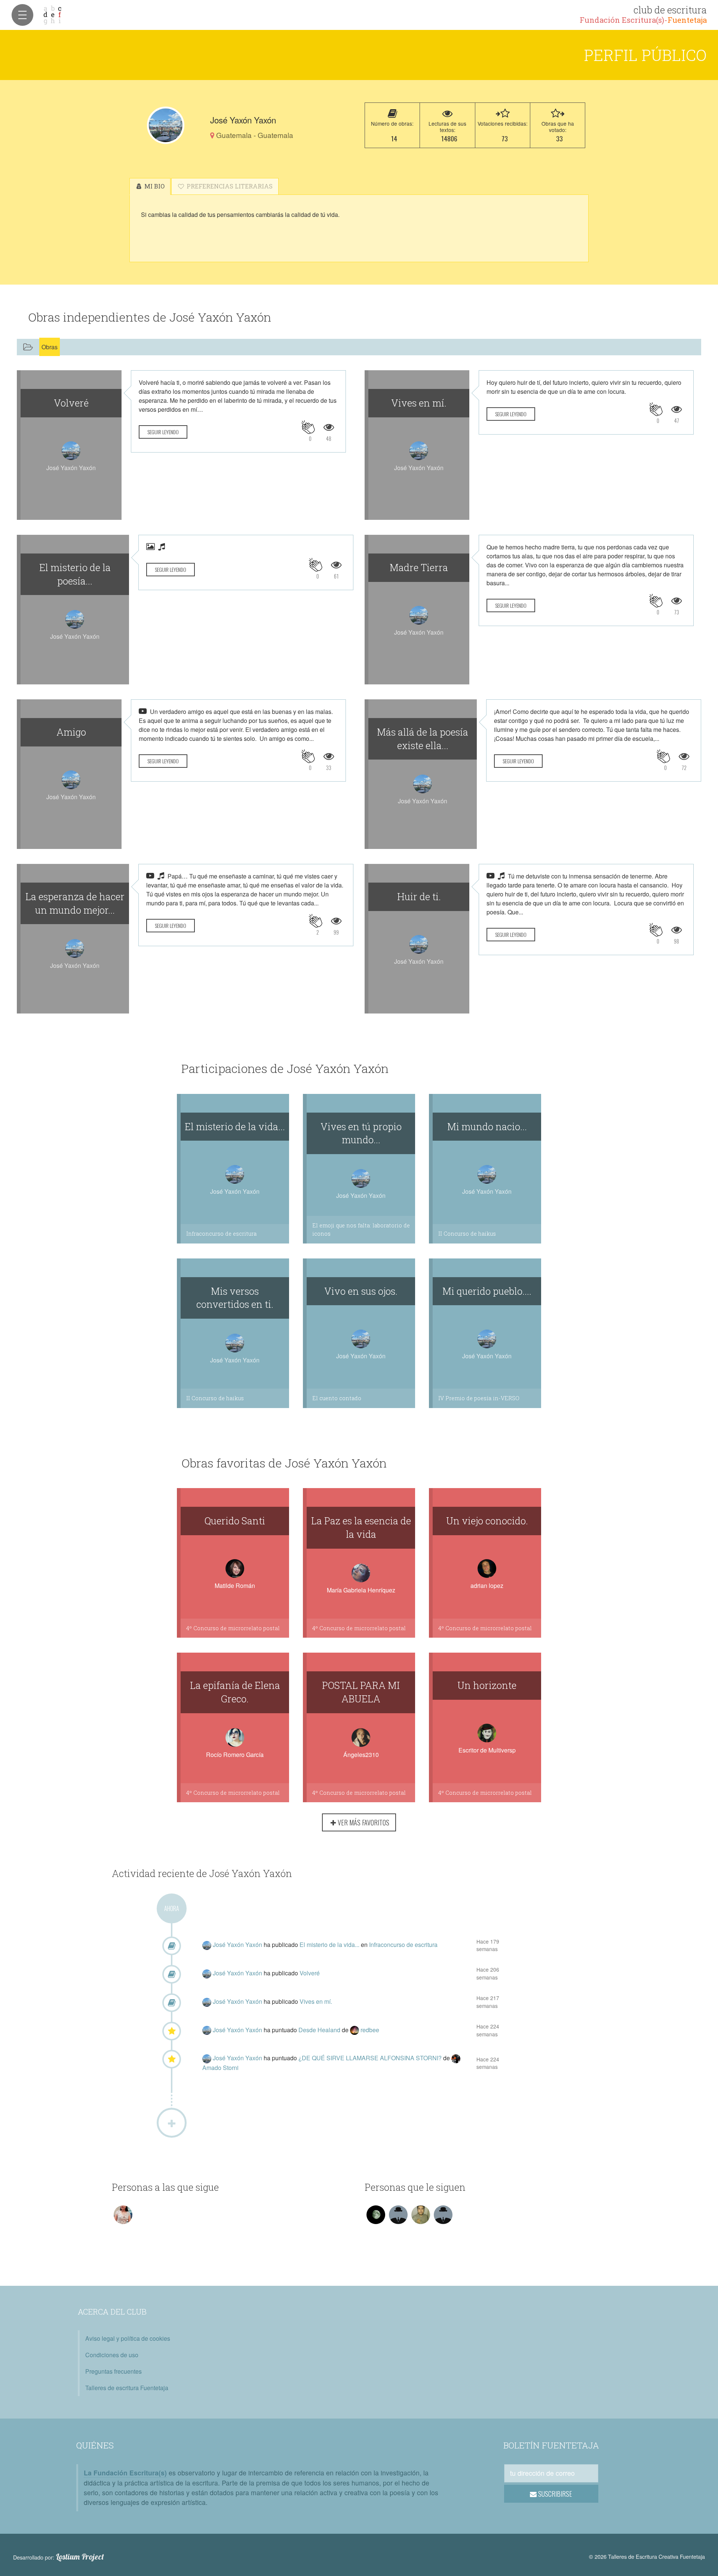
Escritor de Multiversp (487, 1750)
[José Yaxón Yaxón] (166, 125)
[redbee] (355, 2030)
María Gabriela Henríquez (361, 1590)
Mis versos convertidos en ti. (235, 1298)
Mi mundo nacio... (487, 1126)
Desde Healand (320, 2030)
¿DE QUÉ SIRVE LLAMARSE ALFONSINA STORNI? (371, 2058)
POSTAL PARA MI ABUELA (361, 1692)
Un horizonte (487, 1685)
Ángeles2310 (361, 1755)
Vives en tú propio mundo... (361, 1133)
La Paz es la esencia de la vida (361, 1527)
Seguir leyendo (163, 432)
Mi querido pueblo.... (487, 1291)
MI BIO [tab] (154, 186)
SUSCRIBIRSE (554, 2494)
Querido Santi (235, 1521)
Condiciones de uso (112, 2355)
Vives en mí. (419, 403)
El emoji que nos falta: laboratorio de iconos (361, 1229)
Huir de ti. (419, 896)
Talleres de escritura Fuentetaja (127, 2388)
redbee (370, 2030)
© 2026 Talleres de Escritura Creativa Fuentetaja (647, 2556)
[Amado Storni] (456, 2058)
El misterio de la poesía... (75, 574)
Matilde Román (235, 1586)
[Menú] (22, 15)
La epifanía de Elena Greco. (235, 1692)
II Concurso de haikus (467, 1234)
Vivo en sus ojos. (361, 1291)
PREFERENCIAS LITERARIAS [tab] (229, 186)
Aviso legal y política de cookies (128, 2338)
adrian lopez (487, 1586)
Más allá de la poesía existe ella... (423, 739)
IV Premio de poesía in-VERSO (479, 1398)
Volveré (71, 403)
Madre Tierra (419, 567)
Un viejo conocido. (487, 1521)
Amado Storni (220, 2068)
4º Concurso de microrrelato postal (233, 1628)
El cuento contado (337, 1398)
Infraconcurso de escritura (221, 1234)
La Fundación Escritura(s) (125, 2473)
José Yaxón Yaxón (238, 1945)
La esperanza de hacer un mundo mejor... (75, 903)
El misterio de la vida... (235, 1126)
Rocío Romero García (235, 1755)
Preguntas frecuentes (113, 2371)
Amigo (71, 732)
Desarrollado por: (59, 2557)
